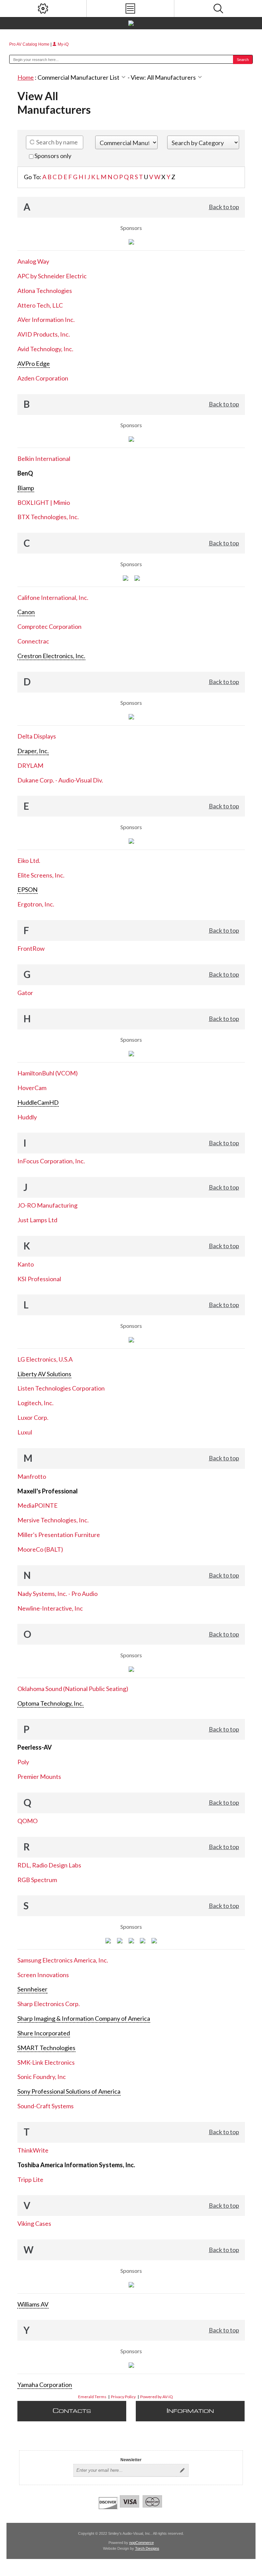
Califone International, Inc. (53, 598)
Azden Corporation (43, 378)
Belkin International (44, 459)
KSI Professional (39, 1279)
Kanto (26, 1264)
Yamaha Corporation (45, 2385)
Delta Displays (37, 736)
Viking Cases (34, 2223)
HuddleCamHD (38, 1102)
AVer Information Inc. (46, 320)
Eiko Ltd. (29, 860)
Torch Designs (147, 2548)
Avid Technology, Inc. (45, 349)
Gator (25, 993)
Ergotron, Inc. (36, 904)
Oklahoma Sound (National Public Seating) (73, 1689)
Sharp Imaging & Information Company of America (84, 2018)
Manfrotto (32, 1476)
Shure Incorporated (44, 2033)
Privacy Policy (123, 2397)
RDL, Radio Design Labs (49, 1865)
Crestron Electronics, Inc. (51, 656)
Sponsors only (52, 156)
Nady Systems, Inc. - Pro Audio (57, 1594)
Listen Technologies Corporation (61, 1388)
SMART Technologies (46, 2048)
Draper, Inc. (33, 751)
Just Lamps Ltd (37, 1220)
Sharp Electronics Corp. (49, 2004)
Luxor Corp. (33, 1417)
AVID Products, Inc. (44, 334)
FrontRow (31, 948)
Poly (23, 1762)
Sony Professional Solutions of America (69, 2091)
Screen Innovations (43, 1975)
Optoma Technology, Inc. (50, 1703)
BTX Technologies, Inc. (48, 517)
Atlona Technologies (45, 291)
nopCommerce (142, 2543)
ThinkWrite (33, 2150)
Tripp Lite (30, 2179)
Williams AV (33, 2304)
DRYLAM (30, 765)
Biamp (26, 488)
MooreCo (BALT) (40, 1549)
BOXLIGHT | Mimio (44, 502)
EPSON (27, 889)
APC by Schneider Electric (52, 276)
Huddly (27, 1117)
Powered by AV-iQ (157, 2397)
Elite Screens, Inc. (41, 875)
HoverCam (32, 1088)
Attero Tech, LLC (40, 305)
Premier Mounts (39, 1776)
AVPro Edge (34, 363)
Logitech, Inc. (35, 1403)
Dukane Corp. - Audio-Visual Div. (60, 780)
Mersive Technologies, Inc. (53, 1520)
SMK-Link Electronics (46, 2062)
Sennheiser (32, 1989)
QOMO (27, 1821)
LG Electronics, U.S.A (45, 1359)
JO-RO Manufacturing (47, 1205)
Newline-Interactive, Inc (50, 1608)
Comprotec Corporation (49, 626)
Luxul (25, 1432)
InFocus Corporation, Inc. (51, 1161)
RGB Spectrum (37, 1880)
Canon (26, 612)
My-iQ (63, 44)
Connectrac (33, 641)
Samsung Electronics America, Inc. (63, 1960)
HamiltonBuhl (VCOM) (48, 1073)
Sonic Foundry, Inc (42, 2077)
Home (26, 77)
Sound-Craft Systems (46, 2106)
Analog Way (33, 261)
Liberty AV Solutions (44, 1374)
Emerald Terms (92, 2397)
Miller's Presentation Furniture (59, 1535)
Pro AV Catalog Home (30, 44)
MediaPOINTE (38, 1505)
